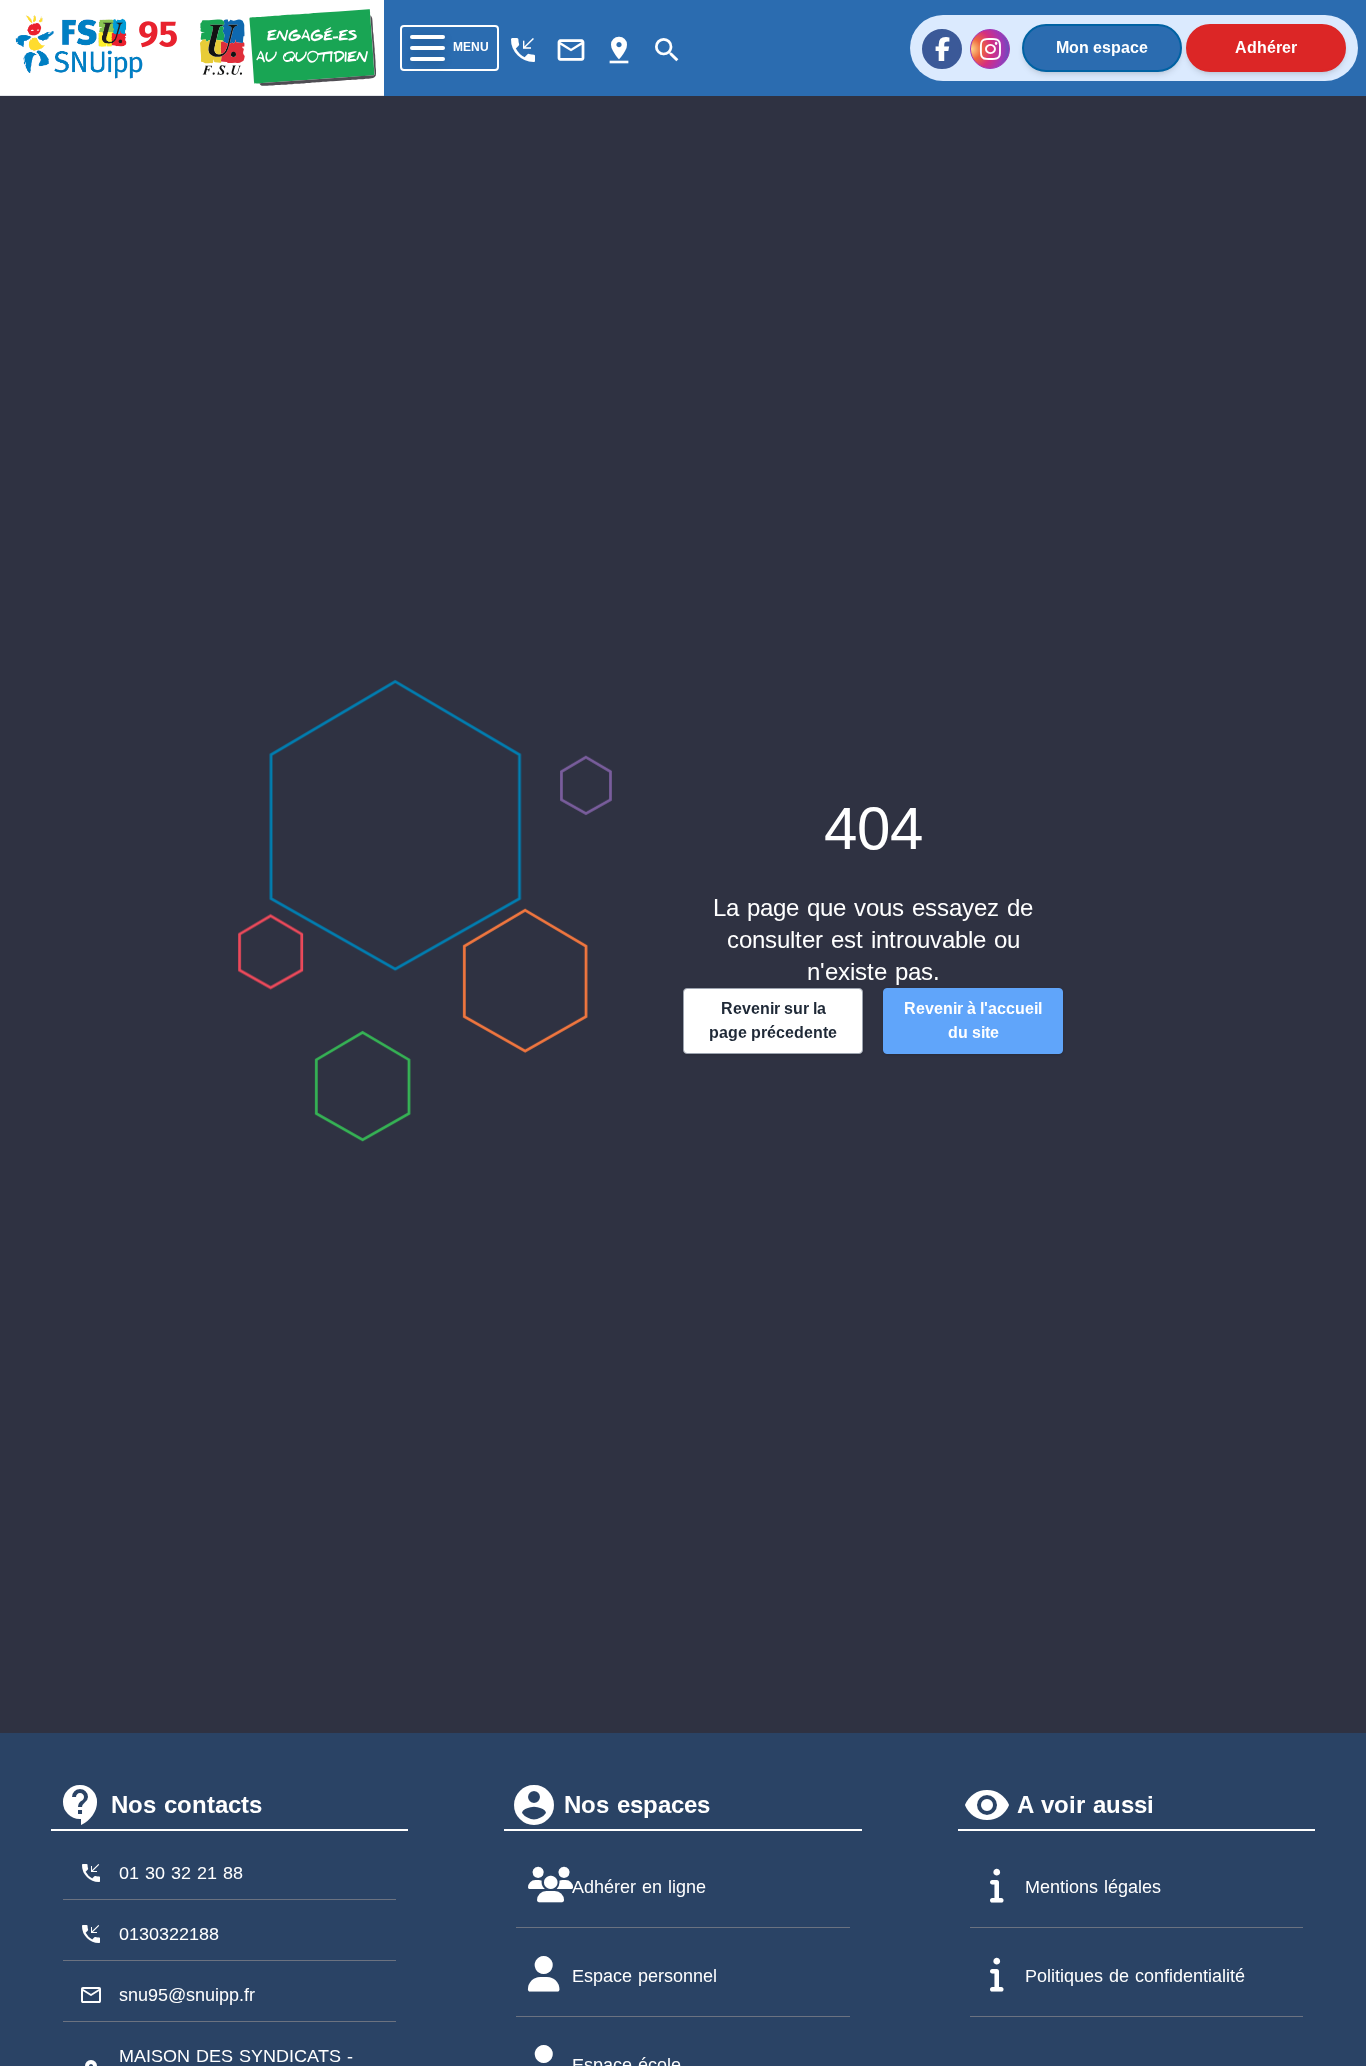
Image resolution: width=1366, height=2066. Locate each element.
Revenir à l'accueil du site (973, 1020)
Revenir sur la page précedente (773, 1020)
